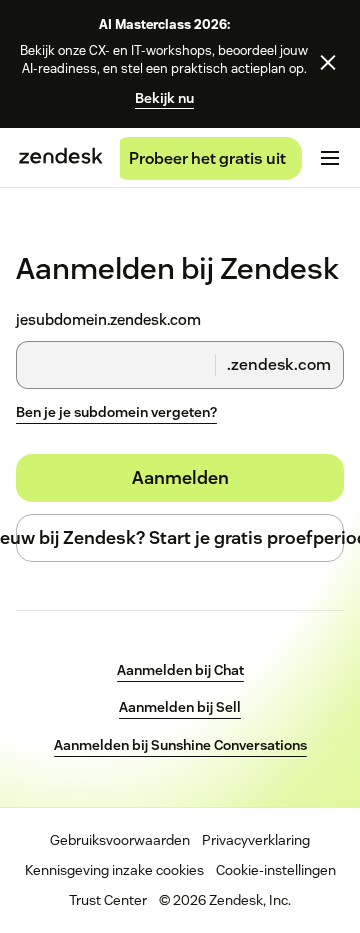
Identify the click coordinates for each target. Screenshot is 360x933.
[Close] (328, 63)
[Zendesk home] (61, 158)
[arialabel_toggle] (330, 158)
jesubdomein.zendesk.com (108, 320)
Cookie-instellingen (276, 870)
